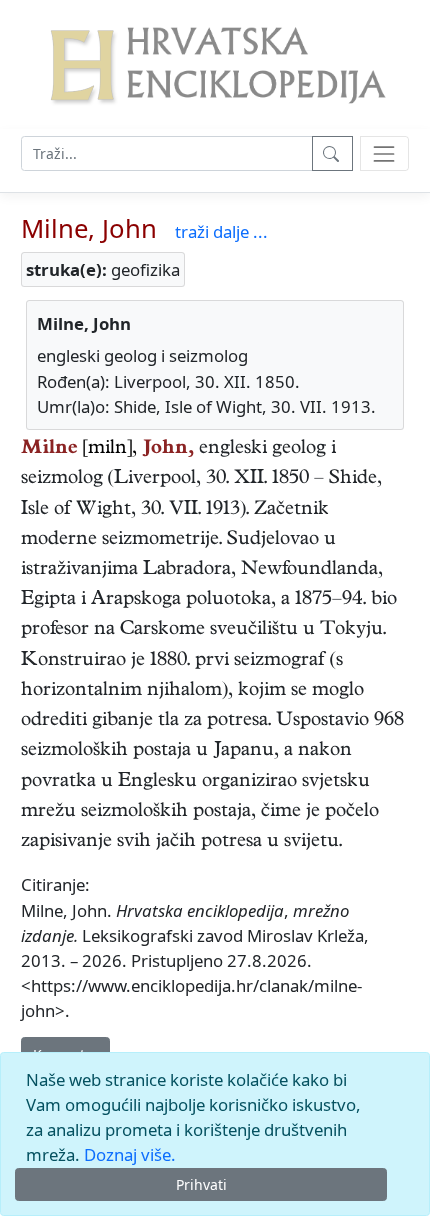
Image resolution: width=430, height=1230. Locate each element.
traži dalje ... (221, 231)
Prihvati (201, 1184)
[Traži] (332, 153)
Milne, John (89, 228)
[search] (384, 153)
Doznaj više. (130, 1154)
